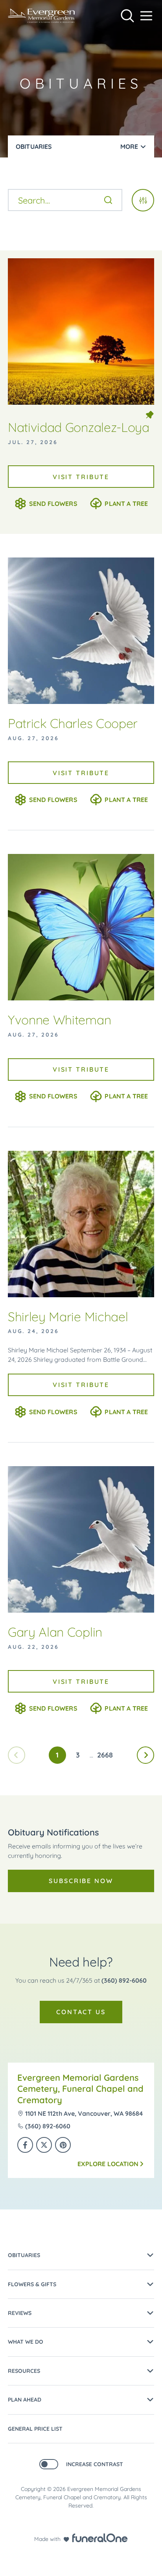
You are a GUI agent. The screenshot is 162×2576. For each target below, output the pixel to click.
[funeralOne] (100, 2538)
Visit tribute (81, 477)
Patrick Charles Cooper (73, 723)
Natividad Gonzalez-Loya (79, 427)
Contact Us (81, 2012)
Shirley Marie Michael (68, 1317)
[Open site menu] (146, 16)
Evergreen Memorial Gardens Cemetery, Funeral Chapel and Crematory (80, 2089)
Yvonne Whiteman (59, 1020)
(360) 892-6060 (124, 1980)
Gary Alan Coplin (55, 1632)
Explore (108, 2164)
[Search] (108, 200)
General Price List (35, 2429)
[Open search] (127, 16)
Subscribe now (81, 1881)
